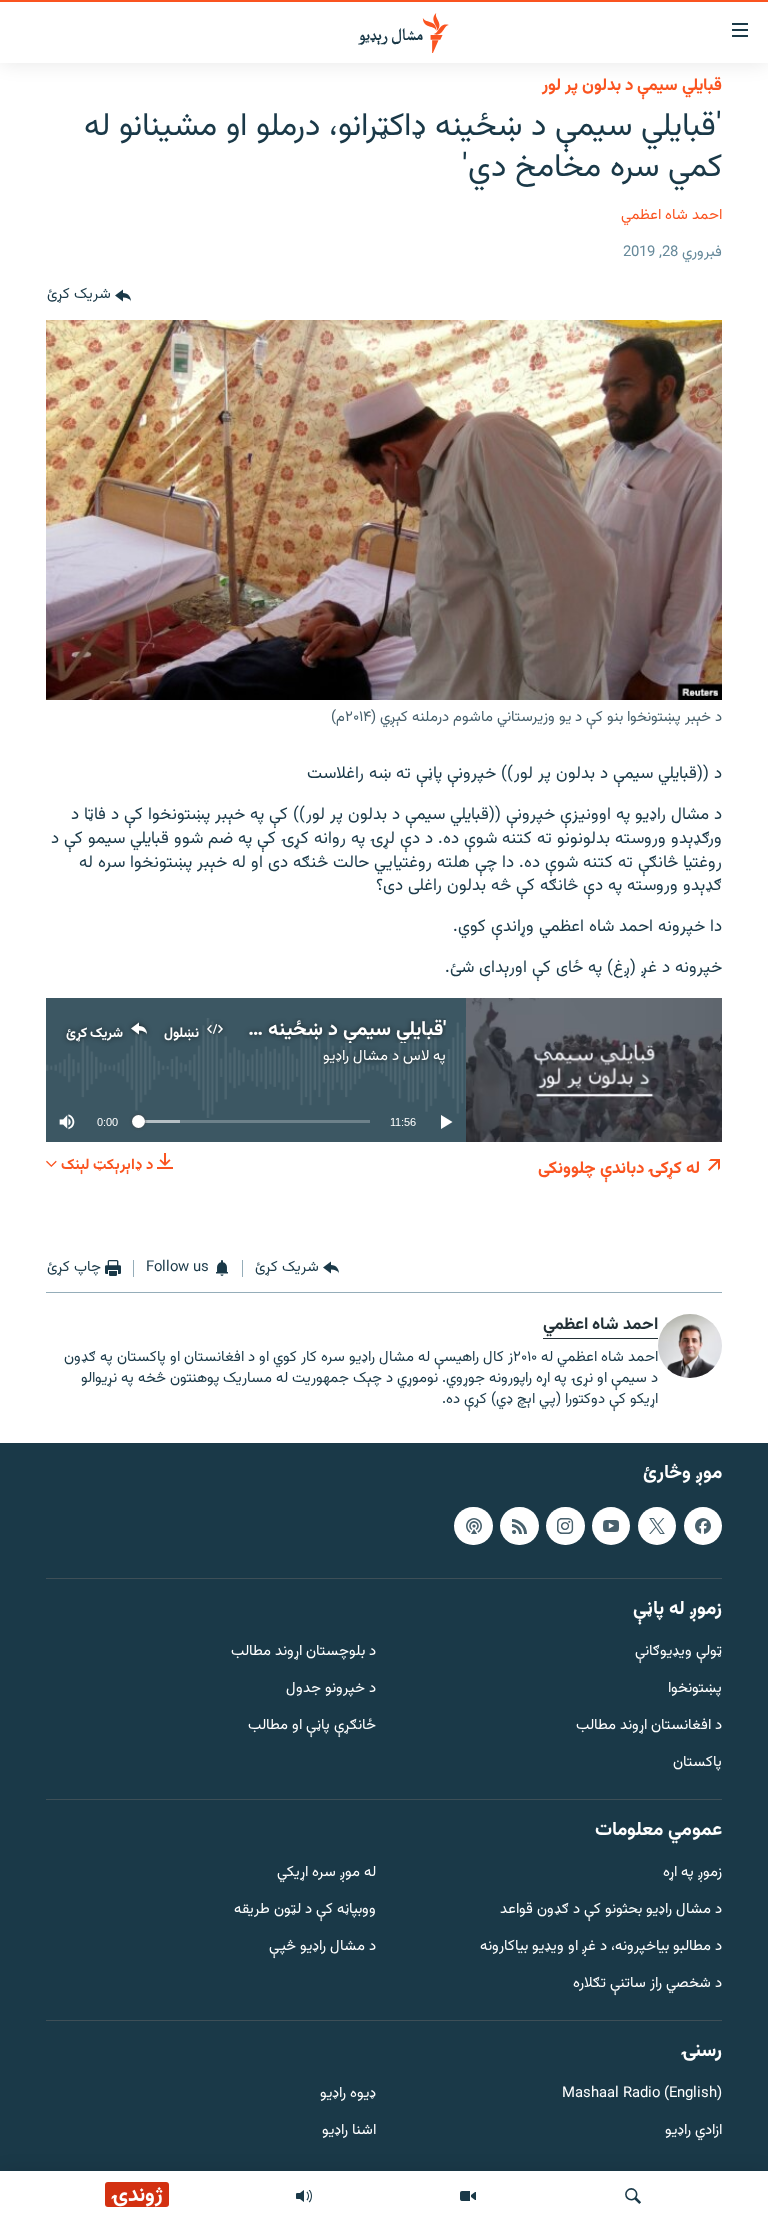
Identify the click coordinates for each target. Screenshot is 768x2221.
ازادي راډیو (693, 2132)
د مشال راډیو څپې (322, 1947)
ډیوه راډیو (348, 2095)
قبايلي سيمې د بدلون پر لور (632, 86)
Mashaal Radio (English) (642, 2095)
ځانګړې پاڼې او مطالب (312, 1726)
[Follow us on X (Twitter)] (657, 1526)
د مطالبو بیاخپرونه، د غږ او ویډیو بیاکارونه (601, 1947)
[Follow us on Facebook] (703, 1526)
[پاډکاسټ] (473, 1526)
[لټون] (633, 2196)
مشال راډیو (355, 1056)
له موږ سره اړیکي (326, 1874)
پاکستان (697, 1763)
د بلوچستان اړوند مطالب (303, 1653)
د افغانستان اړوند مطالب (649, 1726)
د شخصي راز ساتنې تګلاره (647, 1984)
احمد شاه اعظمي (671, 215)
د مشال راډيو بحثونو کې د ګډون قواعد (611, 1911)
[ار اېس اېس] (519, 1526)
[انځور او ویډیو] (468, 2196)
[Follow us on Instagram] (565, 1526)
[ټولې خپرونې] (304, 2196)
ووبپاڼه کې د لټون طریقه (305, 1911)
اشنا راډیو (349, 2132)
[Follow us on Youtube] (611, 1526)
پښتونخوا (695, 1690)
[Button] (89, 296)
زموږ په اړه (692, 1874)
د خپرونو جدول (331, 1690)
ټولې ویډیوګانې (678, 1653)
